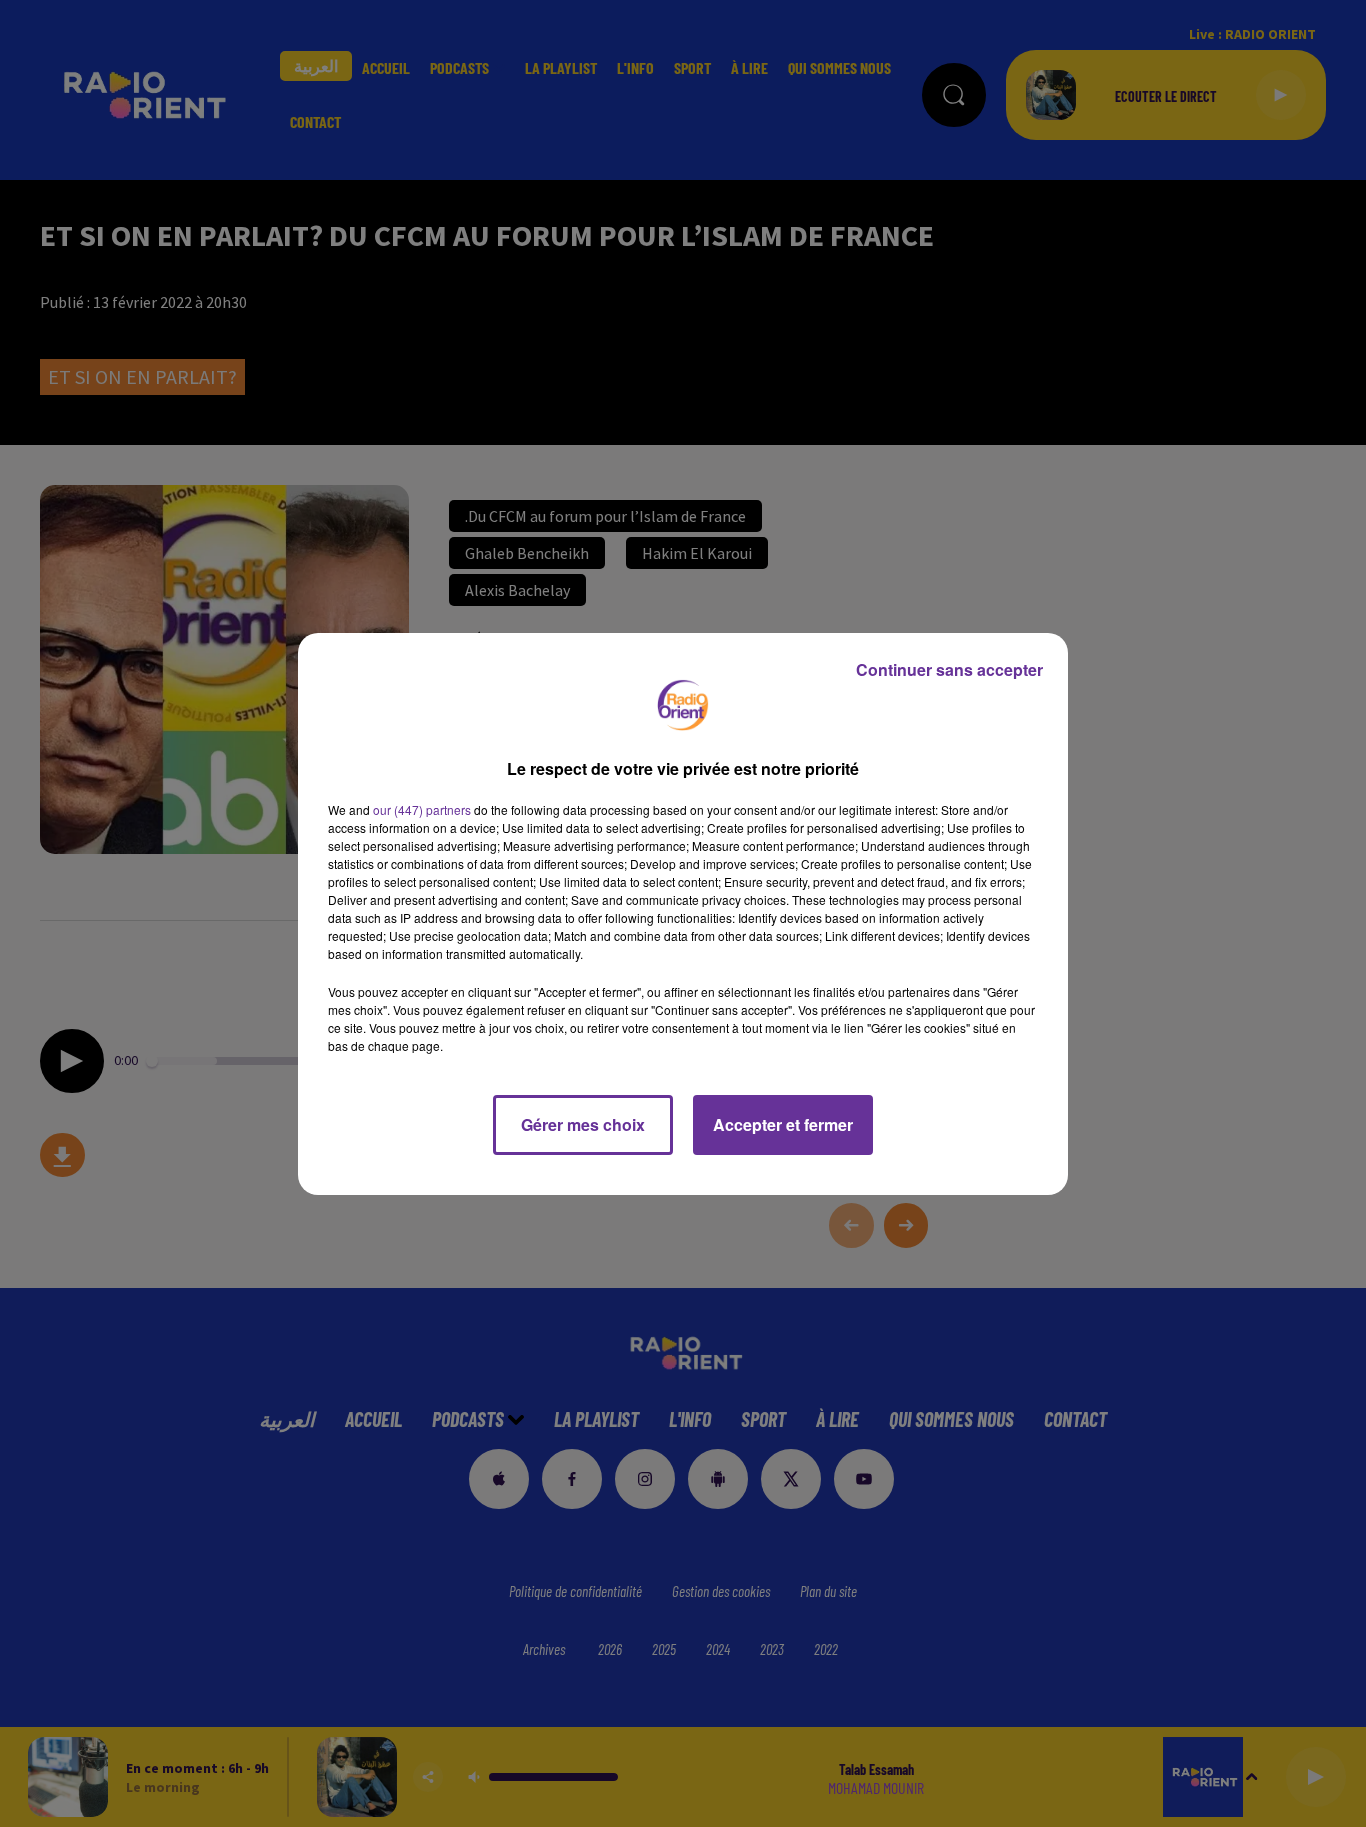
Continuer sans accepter (949, 669)
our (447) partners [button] (422, 809)
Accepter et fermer (783, 1124)
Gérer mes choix (583, 1124)
